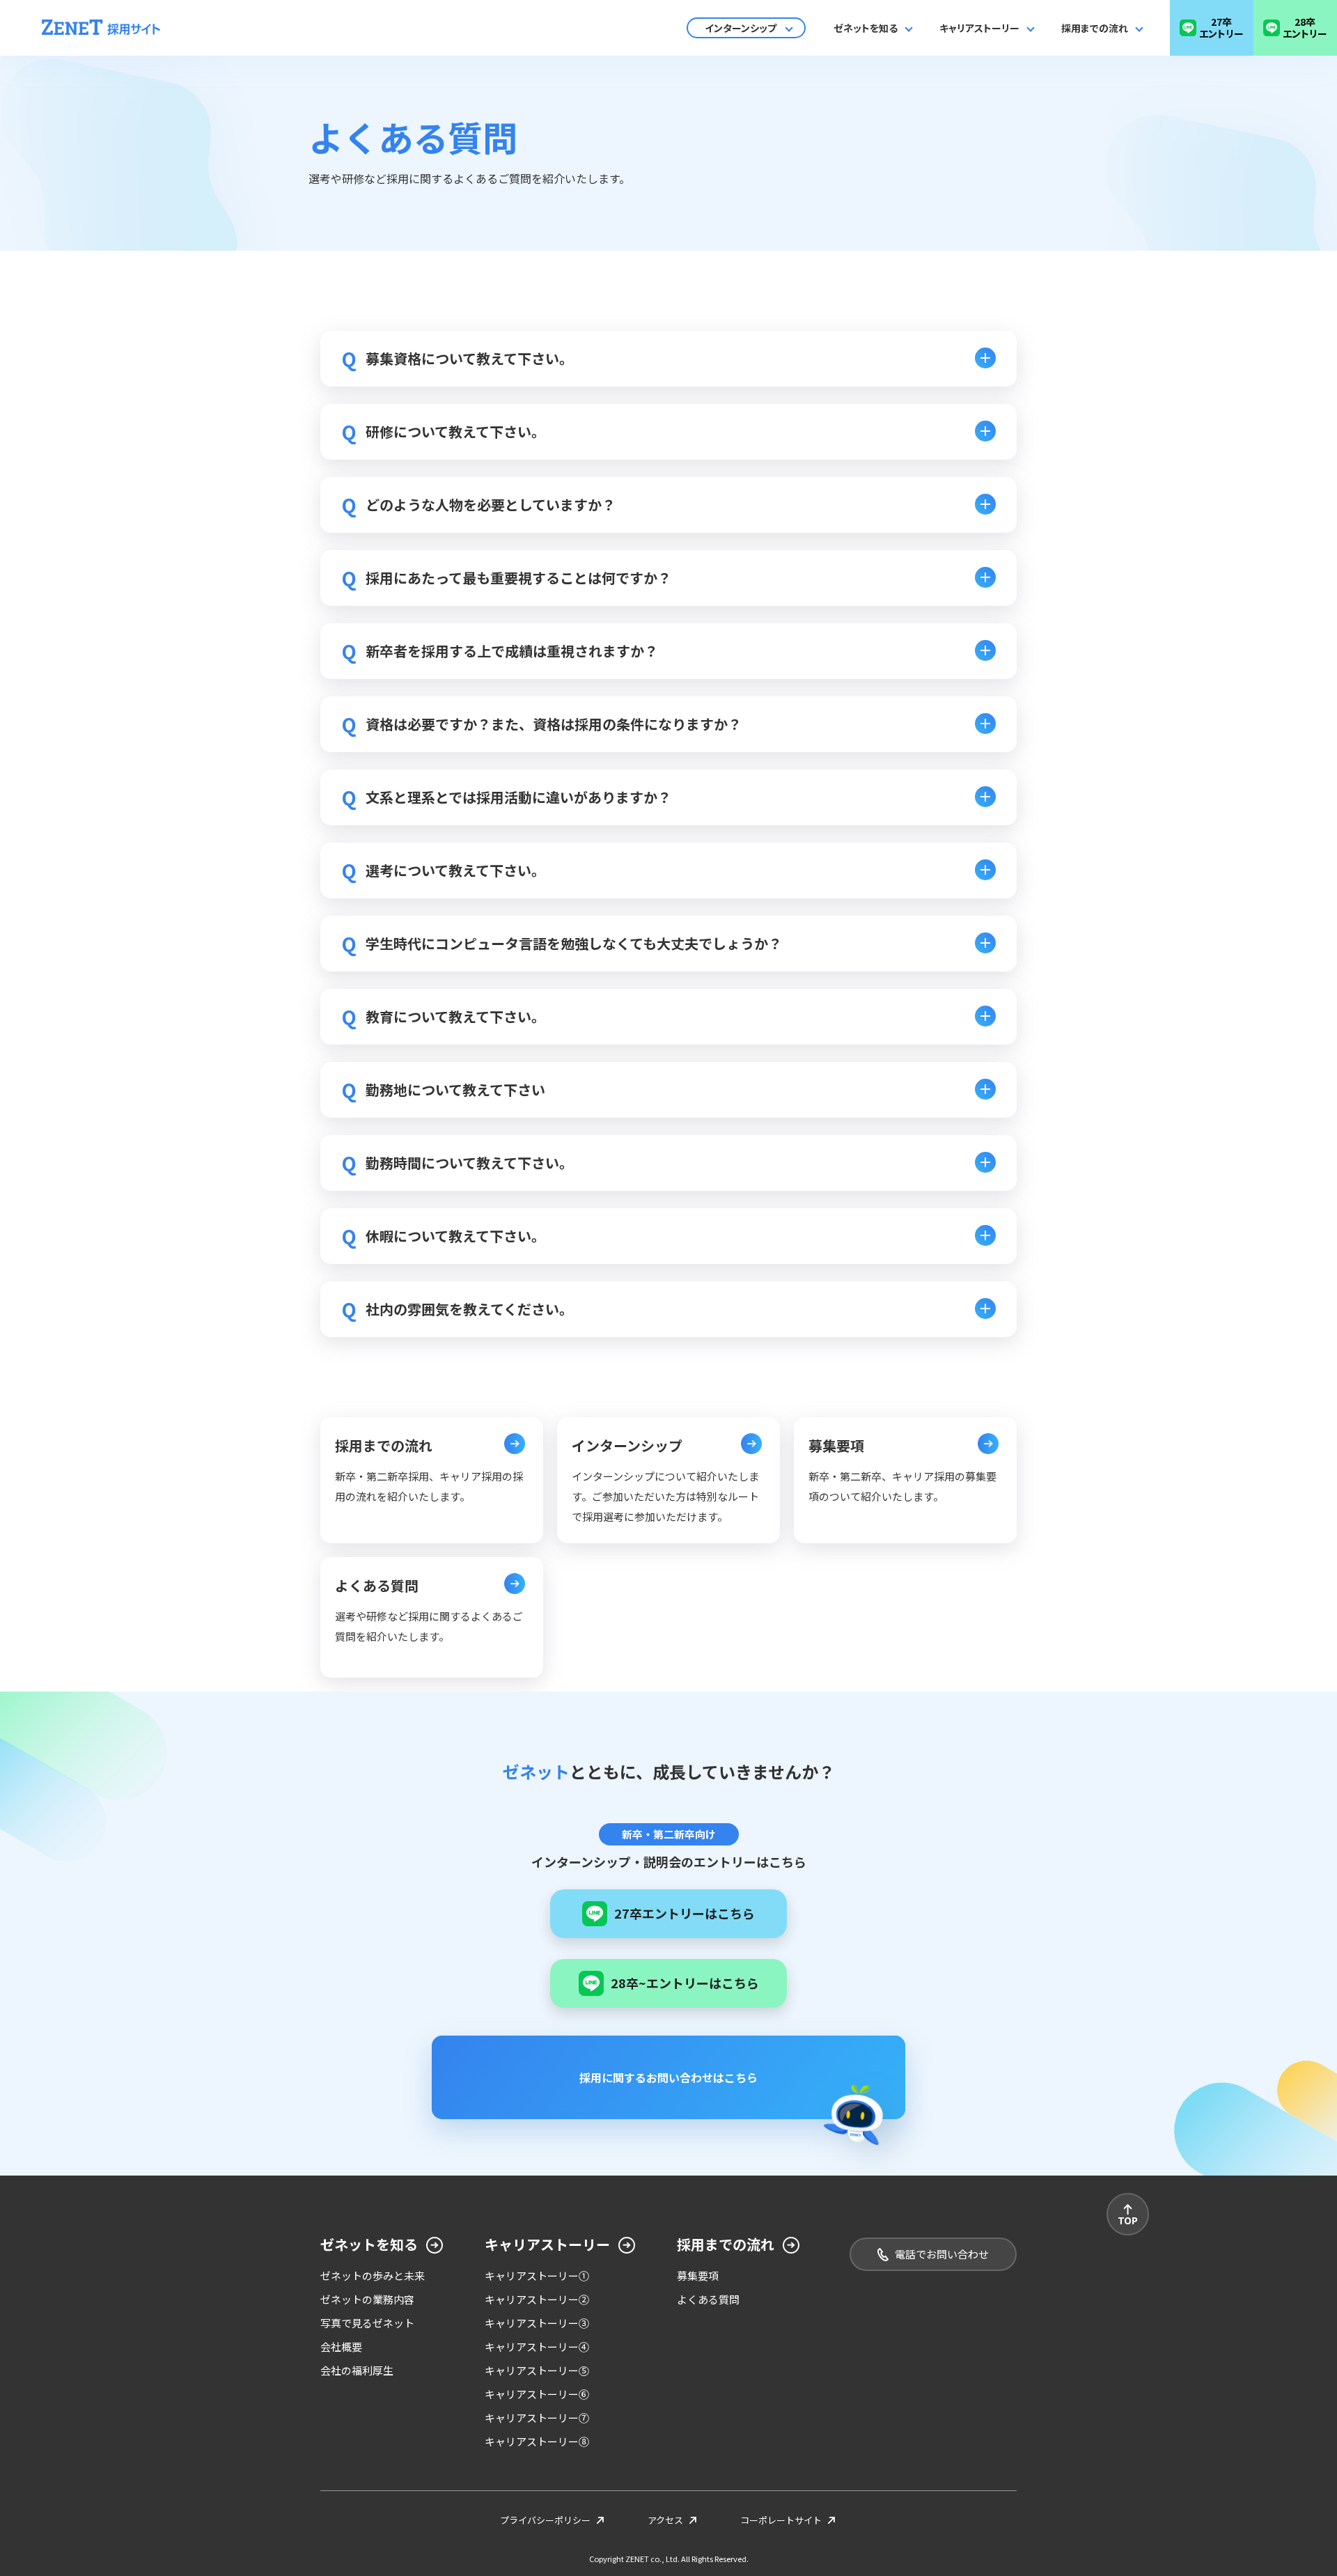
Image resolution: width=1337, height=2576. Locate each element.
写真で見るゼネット (367, 2323)
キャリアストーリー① (537, 2276)
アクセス (665, 2520)
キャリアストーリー (979, 28)
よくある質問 (708, 2299)
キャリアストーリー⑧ (537, 2441)
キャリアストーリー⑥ (537, 2394)
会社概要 (341, 2347)
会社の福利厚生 (357, 2370)
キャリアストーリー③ (537, 2323)
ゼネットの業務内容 (367, 2299)
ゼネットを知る (866, 28)
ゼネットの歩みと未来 (373, 2276)
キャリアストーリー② (537, 2299)
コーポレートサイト (781, 2520)
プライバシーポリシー (545, 2520)
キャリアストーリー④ (537, 2347)
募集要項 (698, 2276)
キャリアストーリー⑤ (537, 2370)
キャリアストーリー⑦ (537, 2418)
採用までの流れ (1095, 28)
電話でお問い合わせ (942, 2254)
